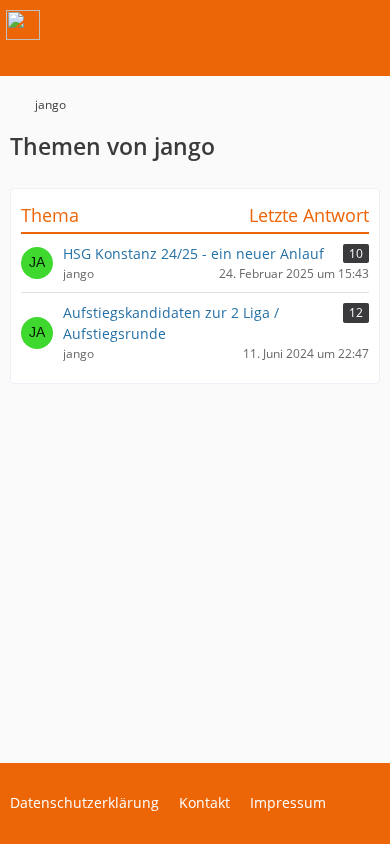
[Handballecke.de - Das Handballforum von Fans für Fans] (23, 25)
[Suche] (264, 25)
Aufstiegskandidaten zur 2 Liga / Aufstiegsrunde (171, 323)
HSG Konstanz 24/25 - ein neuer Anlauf (193, 253)
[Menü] (364, 25)
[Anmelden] (314, 25)
